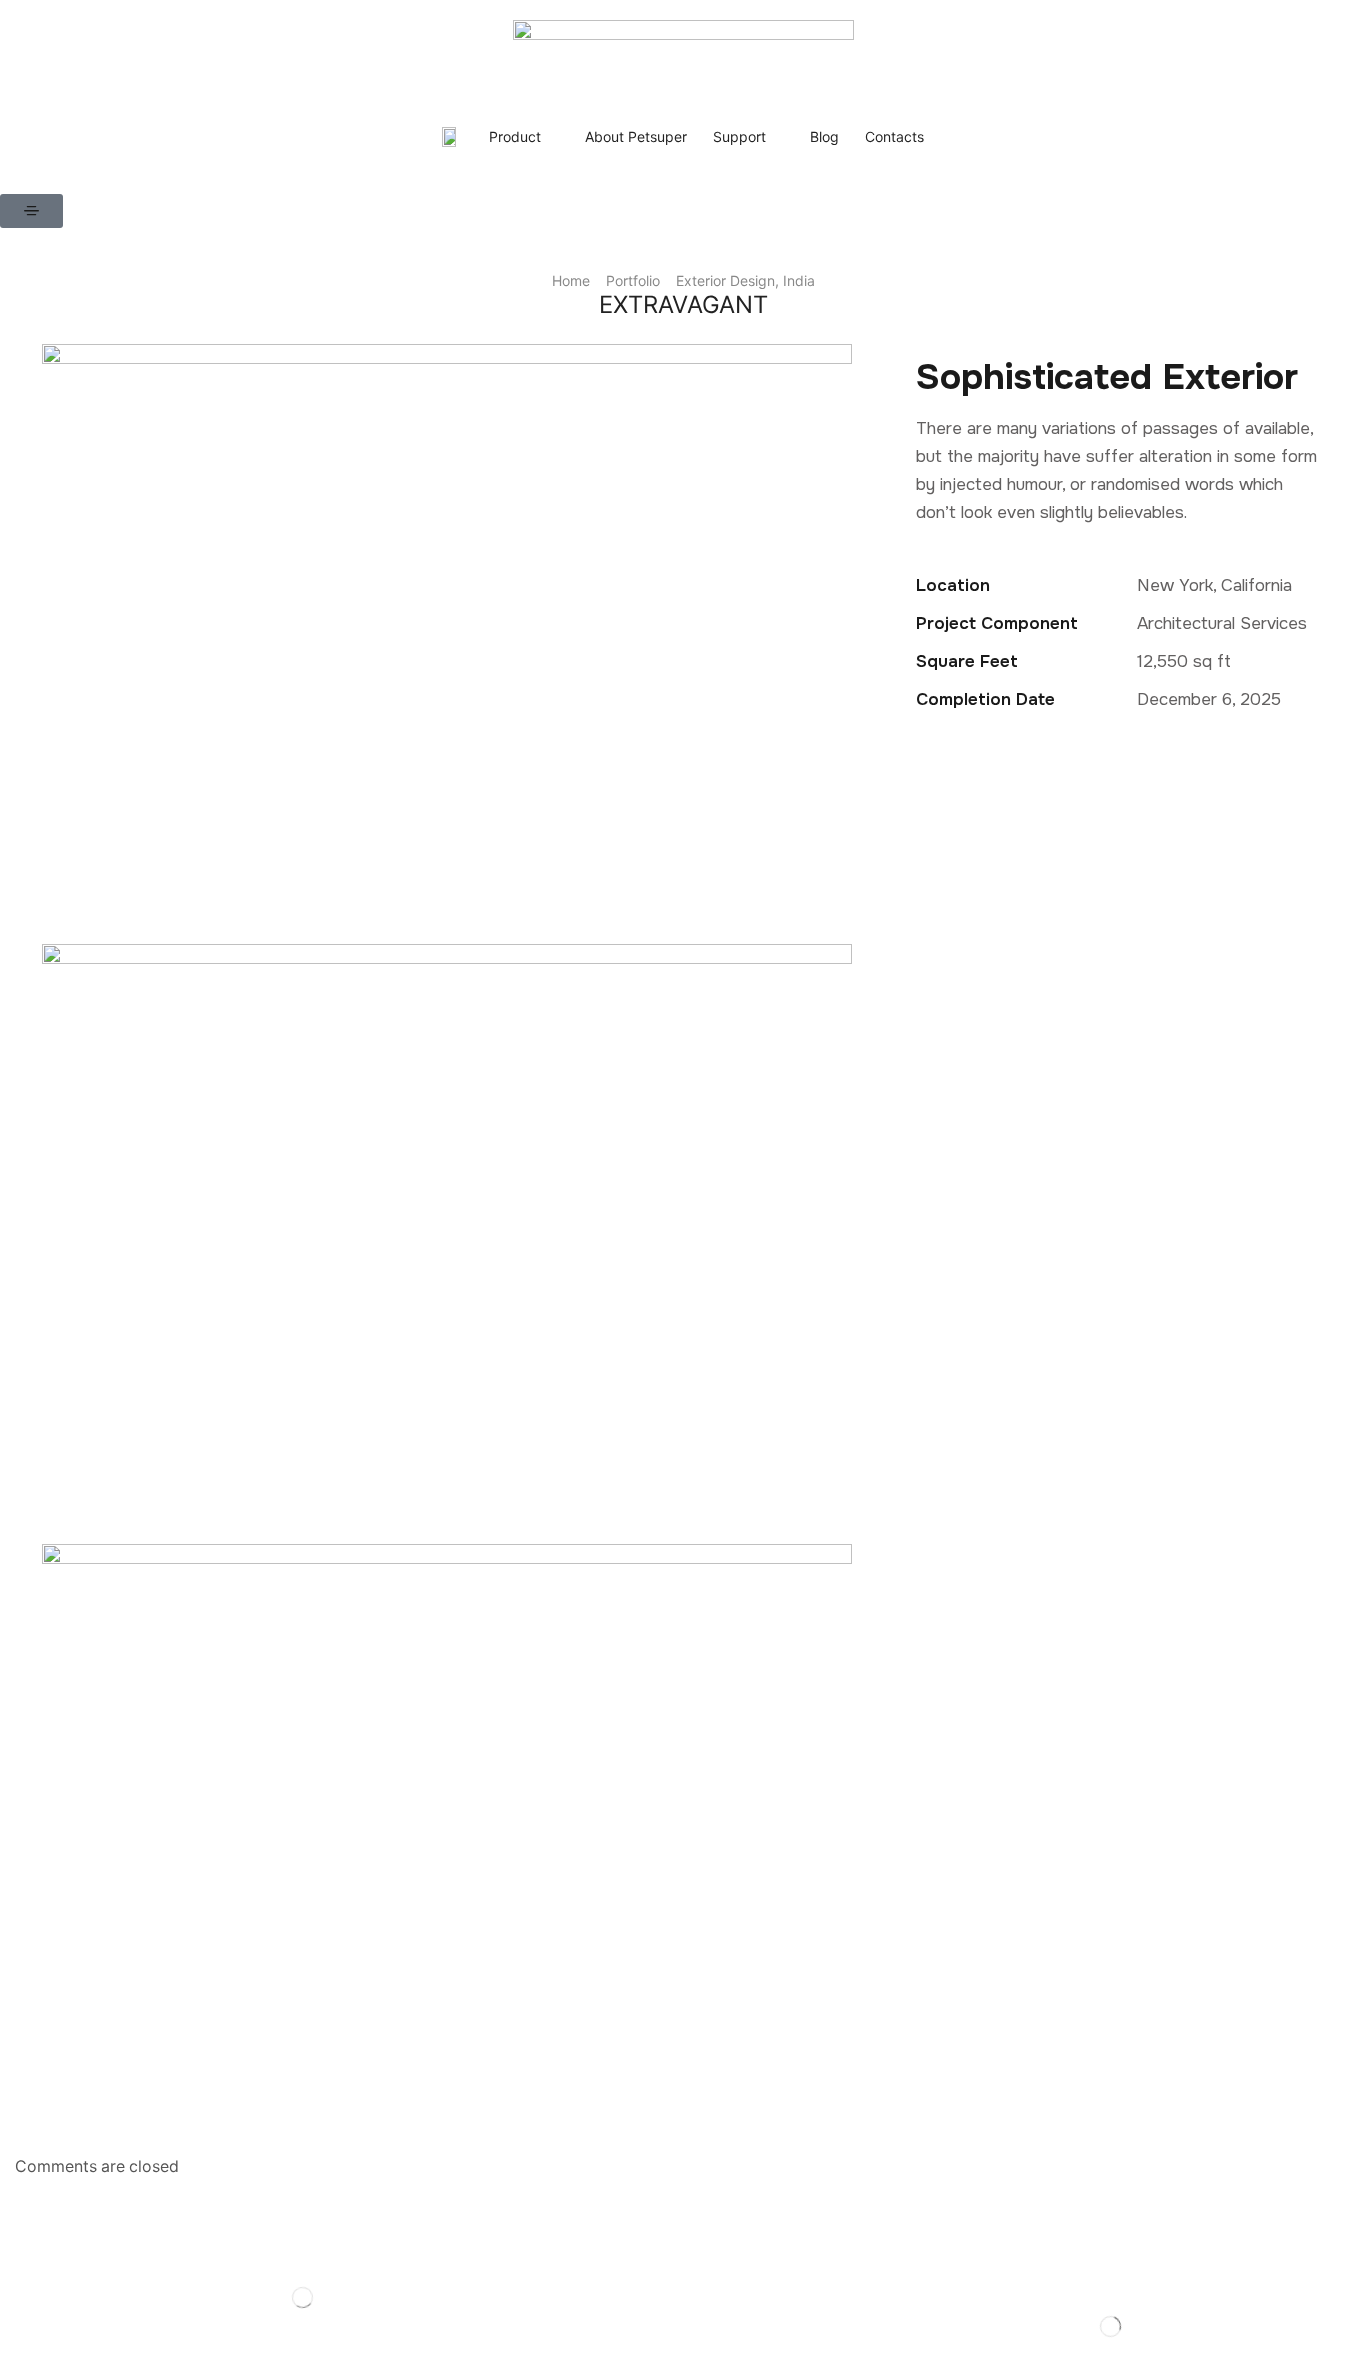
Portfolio (633, 280)
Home (571, 280)
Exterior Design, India (745, 280)
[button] (31, 211)
